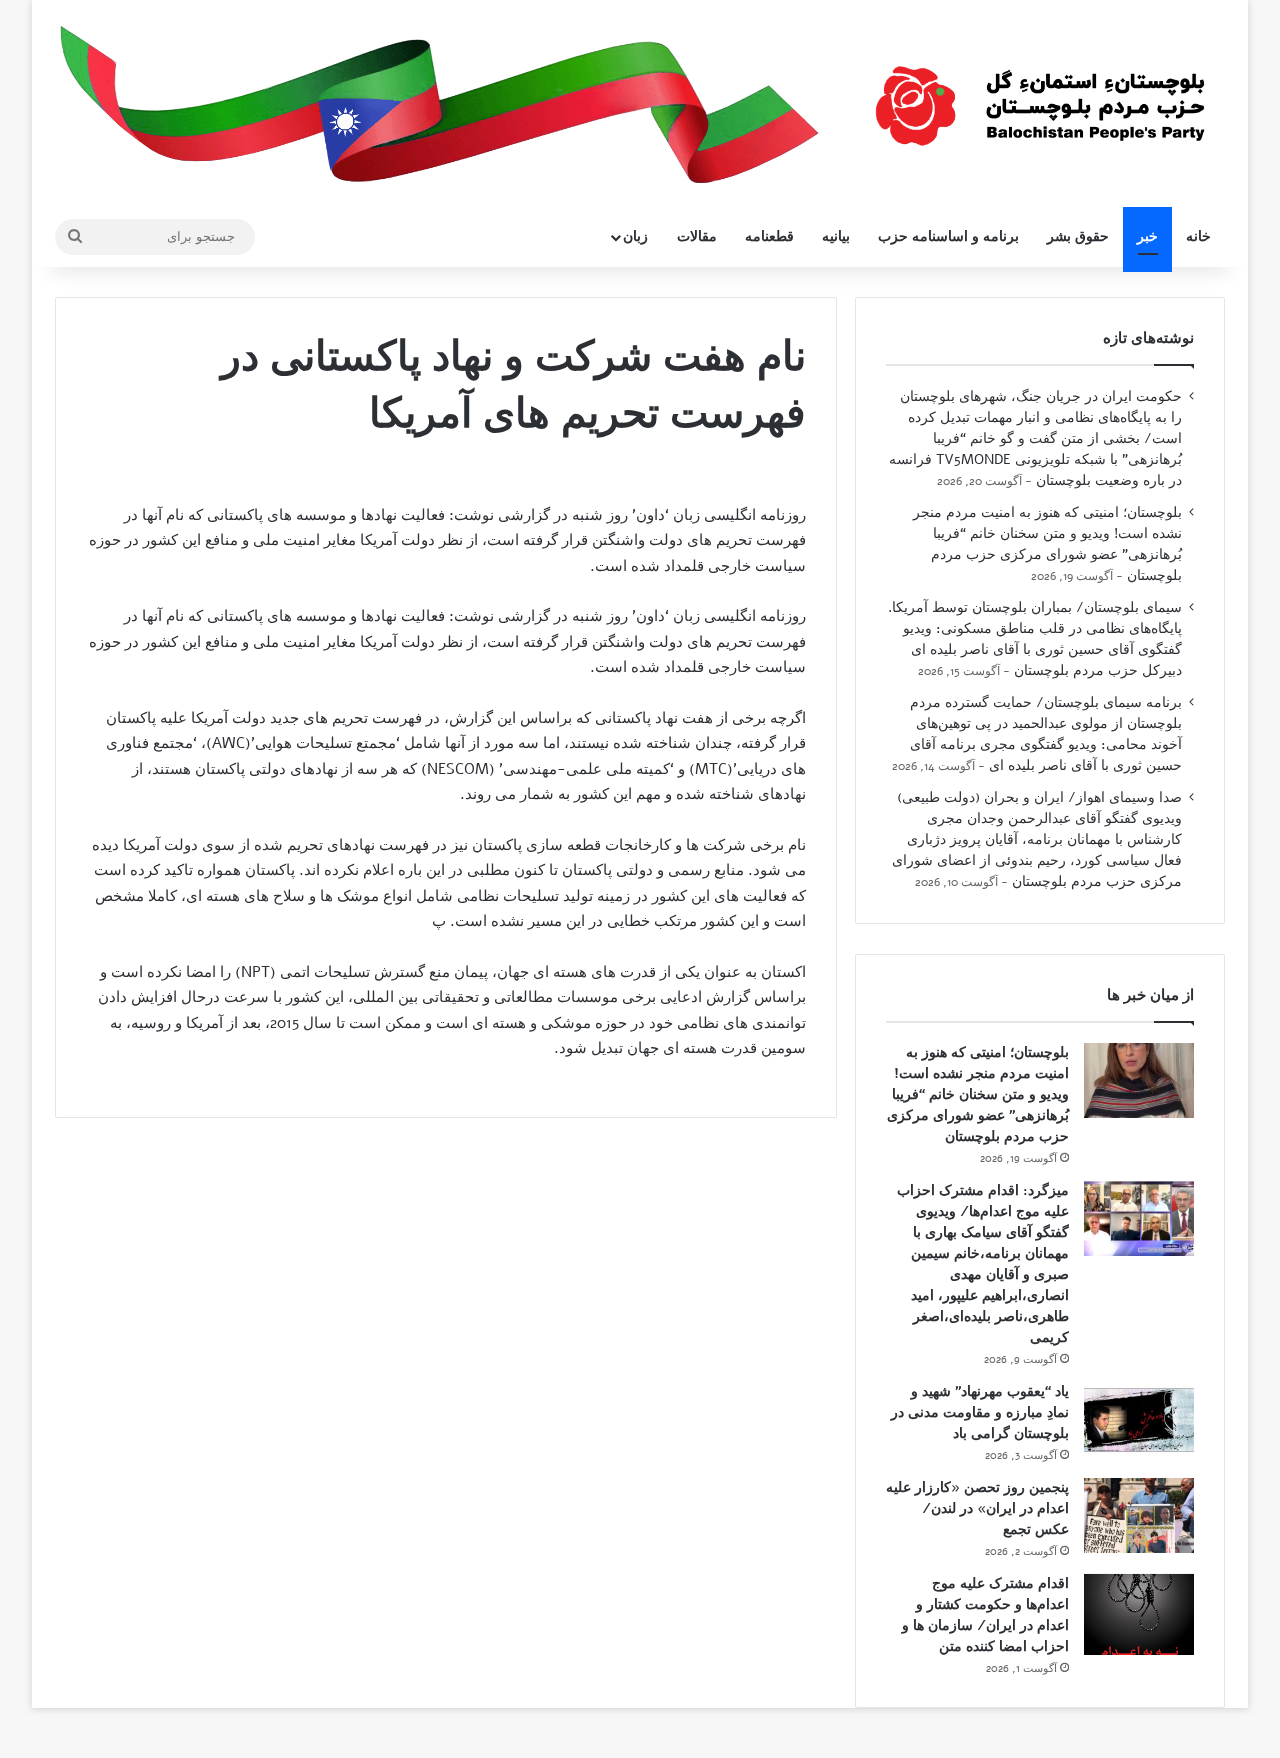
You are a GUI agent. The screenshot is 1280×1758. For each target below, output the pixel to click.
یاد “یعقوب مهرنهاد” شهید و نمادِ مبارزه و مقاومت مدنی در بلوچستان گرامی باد (980, 1412)
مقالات (697, 236)
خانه (1198, 236)
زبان (635, 236)
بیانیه (836, 236)
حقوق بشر (1078, 236)
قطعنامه (769, 236)
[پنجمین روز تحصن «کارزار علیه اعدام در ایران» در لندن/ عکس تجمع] (1139, 1515)
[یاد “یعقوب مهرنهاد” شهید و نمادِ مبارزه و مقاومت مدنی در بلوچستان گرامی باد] (1139, 1419)
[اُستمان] (1040, 96)
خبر (1147, 236)
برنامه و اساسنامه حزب (948, 236)
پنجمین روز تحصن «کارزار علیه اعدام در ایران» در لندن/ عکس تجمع (977, 1508)
